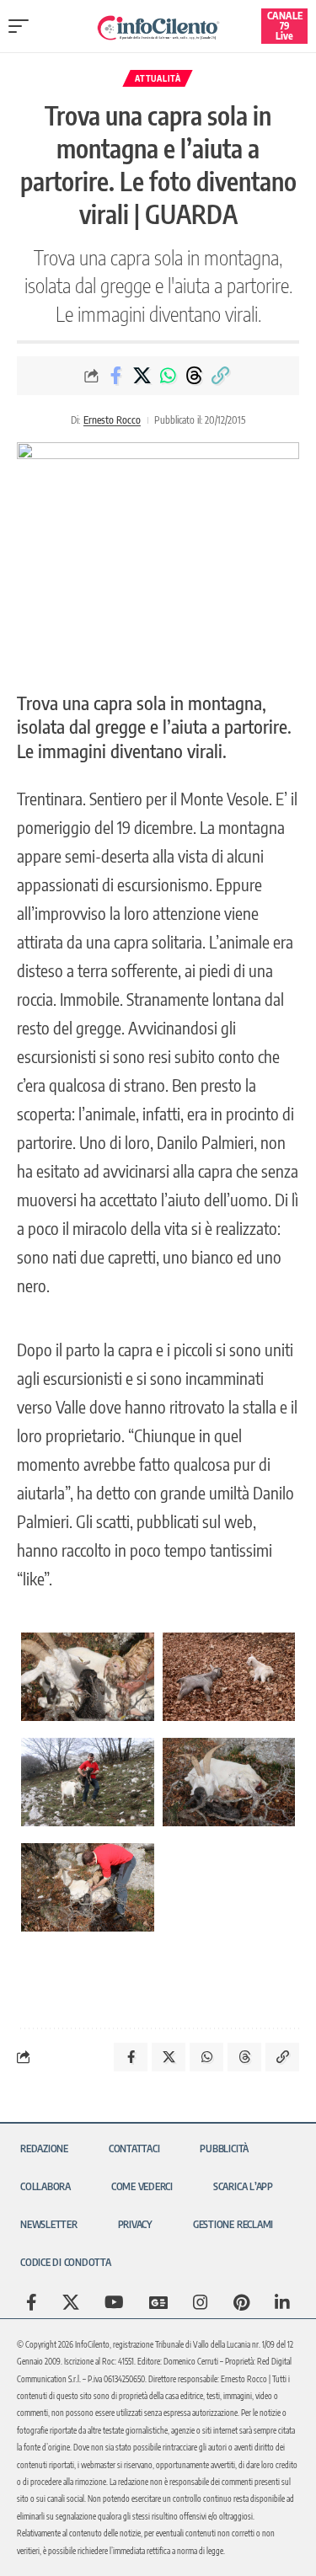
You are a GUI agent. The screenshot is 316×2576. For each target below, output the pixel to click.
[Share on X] (142, 376)
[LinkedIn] (282, 2302)
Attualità (158, 78)
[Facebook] (32, 2302)
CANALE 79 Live (285, 26)
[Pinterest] (241, 2302)
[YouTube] (114, 2302)
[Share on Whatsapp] (168, 376)
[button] (23, 26)
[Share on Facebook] (115, 376)
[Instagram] (201, 2302)
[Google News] (158, 2302)
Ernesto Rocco (112, 420)
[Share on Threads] (194, 376)
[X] (71, 2302)
